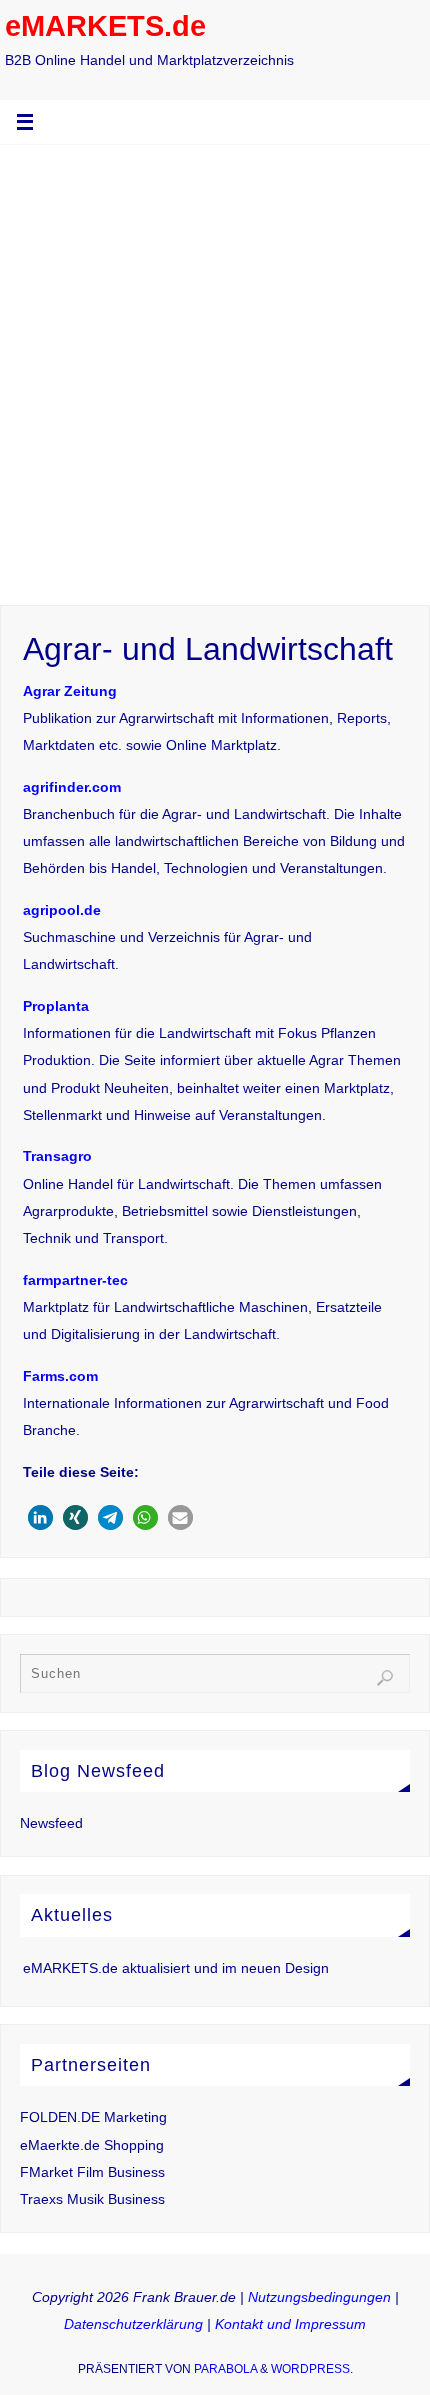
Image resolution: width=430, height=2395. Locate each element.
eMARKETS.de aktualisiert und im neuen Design (176, 1968)
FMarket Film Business (92, 2172)
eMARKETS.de (105, 26)
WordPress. (312, 2369)
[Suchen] (385, 1678)
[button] (40, 1517)
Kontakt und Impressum (290, 2324)
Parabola (225, 2369)
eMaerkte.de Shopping (92, 2145)
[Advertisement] (215, 370)
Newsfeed (51, 1823)
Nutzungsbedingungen (319, 2297)
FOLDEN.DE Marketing (93, 2117)
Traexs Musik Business (92, 2199)
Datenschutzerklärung (133, 2324)
